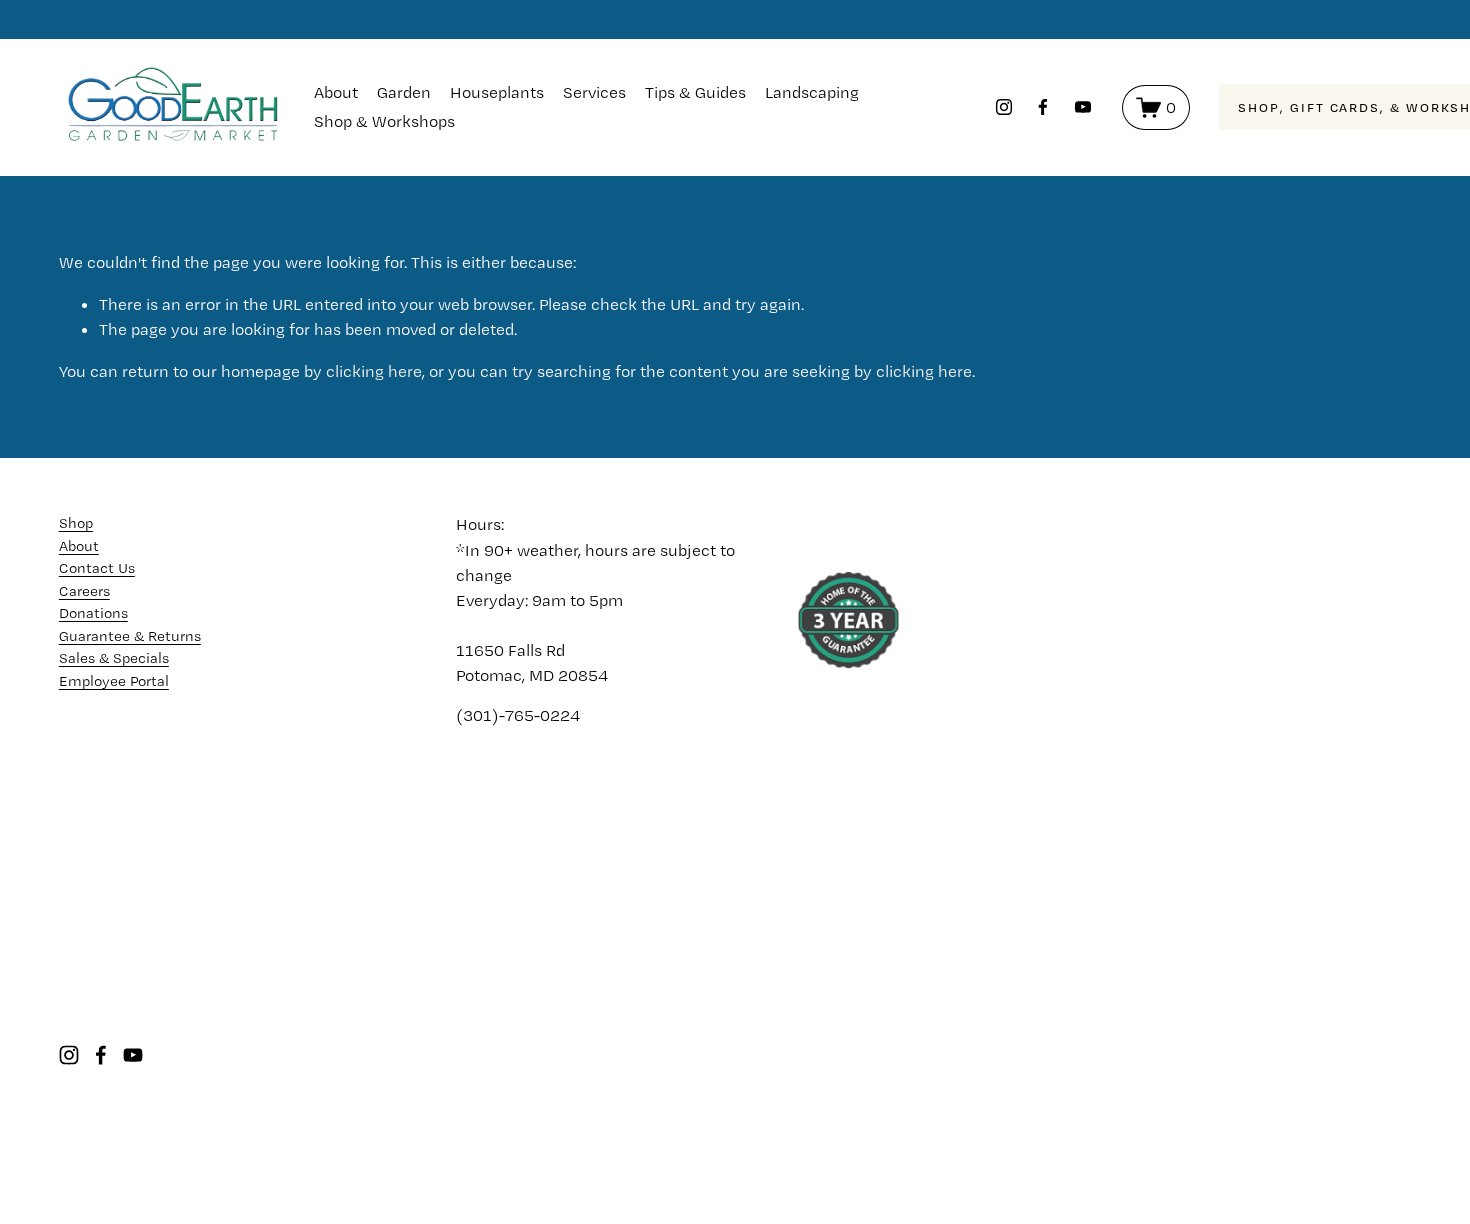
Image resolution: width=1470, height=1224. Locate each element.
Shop (76, 523)
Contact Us (97, 568)
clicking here (374, 371)
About (336, 92)
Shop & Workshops (384, 121)
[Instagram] (1004, 107)
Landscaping (812, 92)
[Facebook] (1043, 107)
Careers (84, 591)
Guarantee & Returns (130, 636)
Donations (93, 613)
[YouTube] (1083, 107)
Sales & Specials (114, 658)
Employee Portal (114, 681)
